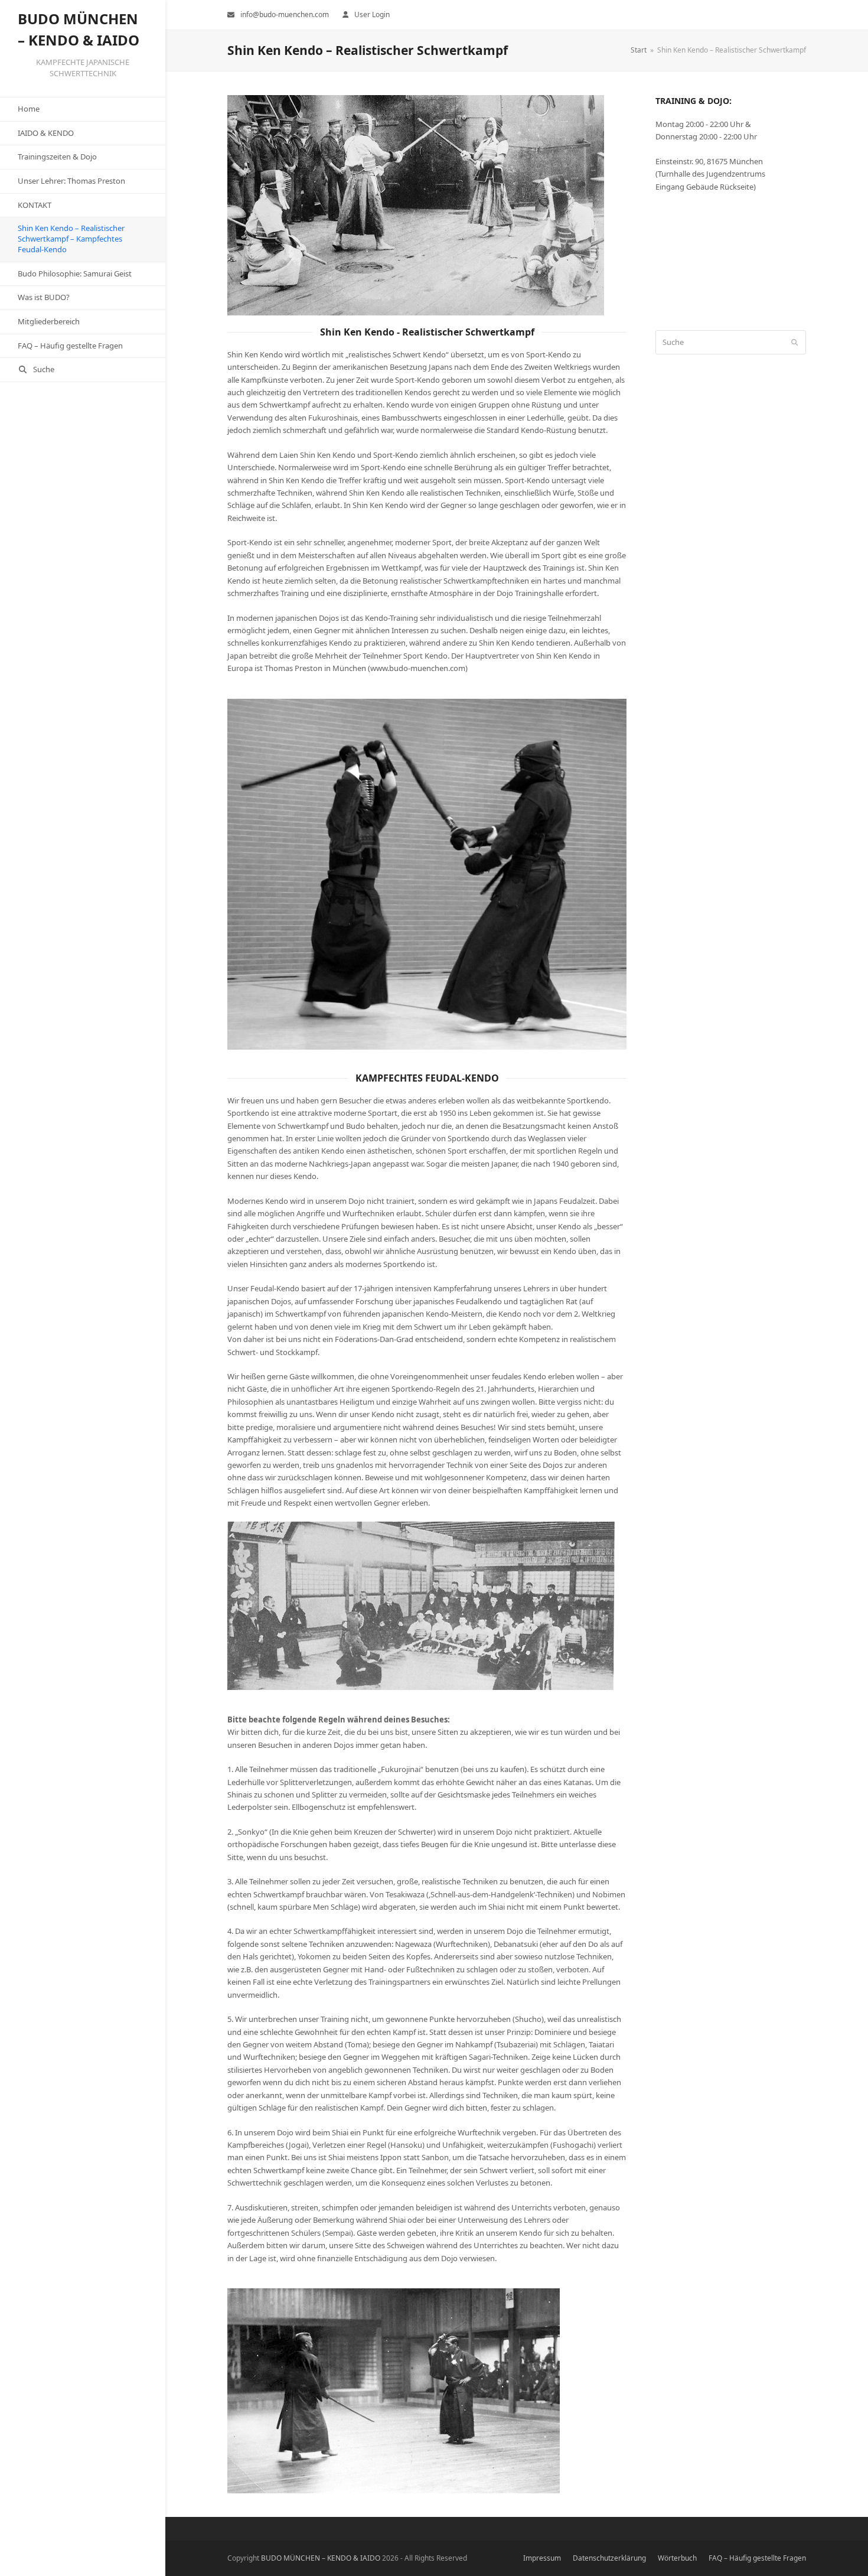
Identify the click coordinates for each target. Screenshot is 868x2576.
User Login (372, 14)
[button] (83, 370)
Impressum (542, 2558)
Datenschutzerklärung (609, 2558)
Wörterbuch (677, 2558)
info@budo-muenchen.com (285, 14)
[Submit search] (794, 343)
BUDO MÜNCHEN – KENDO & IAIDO (321, 2558)
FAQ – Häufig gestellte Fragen (757, 2558)
